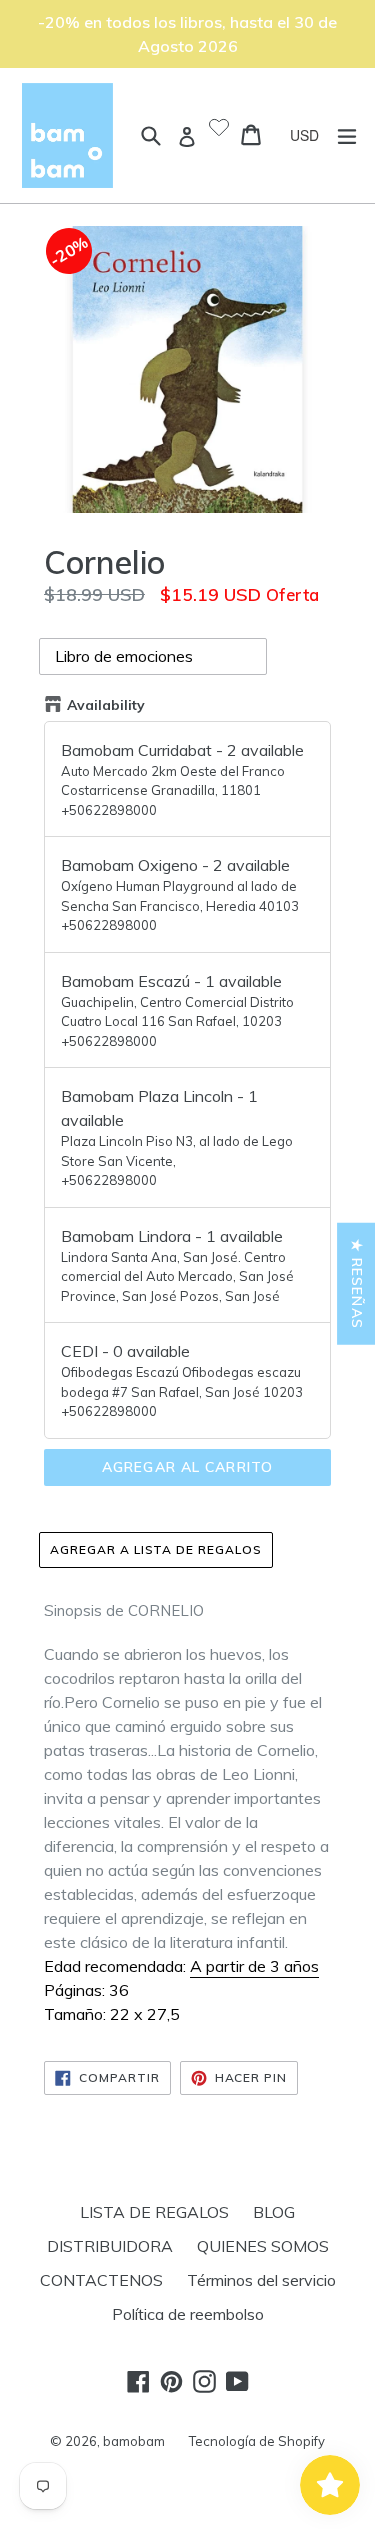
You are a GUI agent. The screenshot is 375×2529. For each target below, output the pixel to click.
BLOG (274, 2212)
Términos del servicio (261, 2280)
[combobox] (311, 135)
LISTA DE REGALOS (154, 2212)
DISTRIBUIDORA (110, 2246)
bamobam (134, 2441)
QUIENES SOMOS (263, 2246)
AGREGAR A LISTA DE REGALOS (156, 1549)
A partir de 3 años (254, 1966)
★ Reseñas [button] (357, 1283)
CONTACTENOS (101, 2280)
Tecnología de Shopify (257, 2441)
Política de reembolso (188, 2314)
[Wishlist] (219, 129)
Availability (106, 705)
